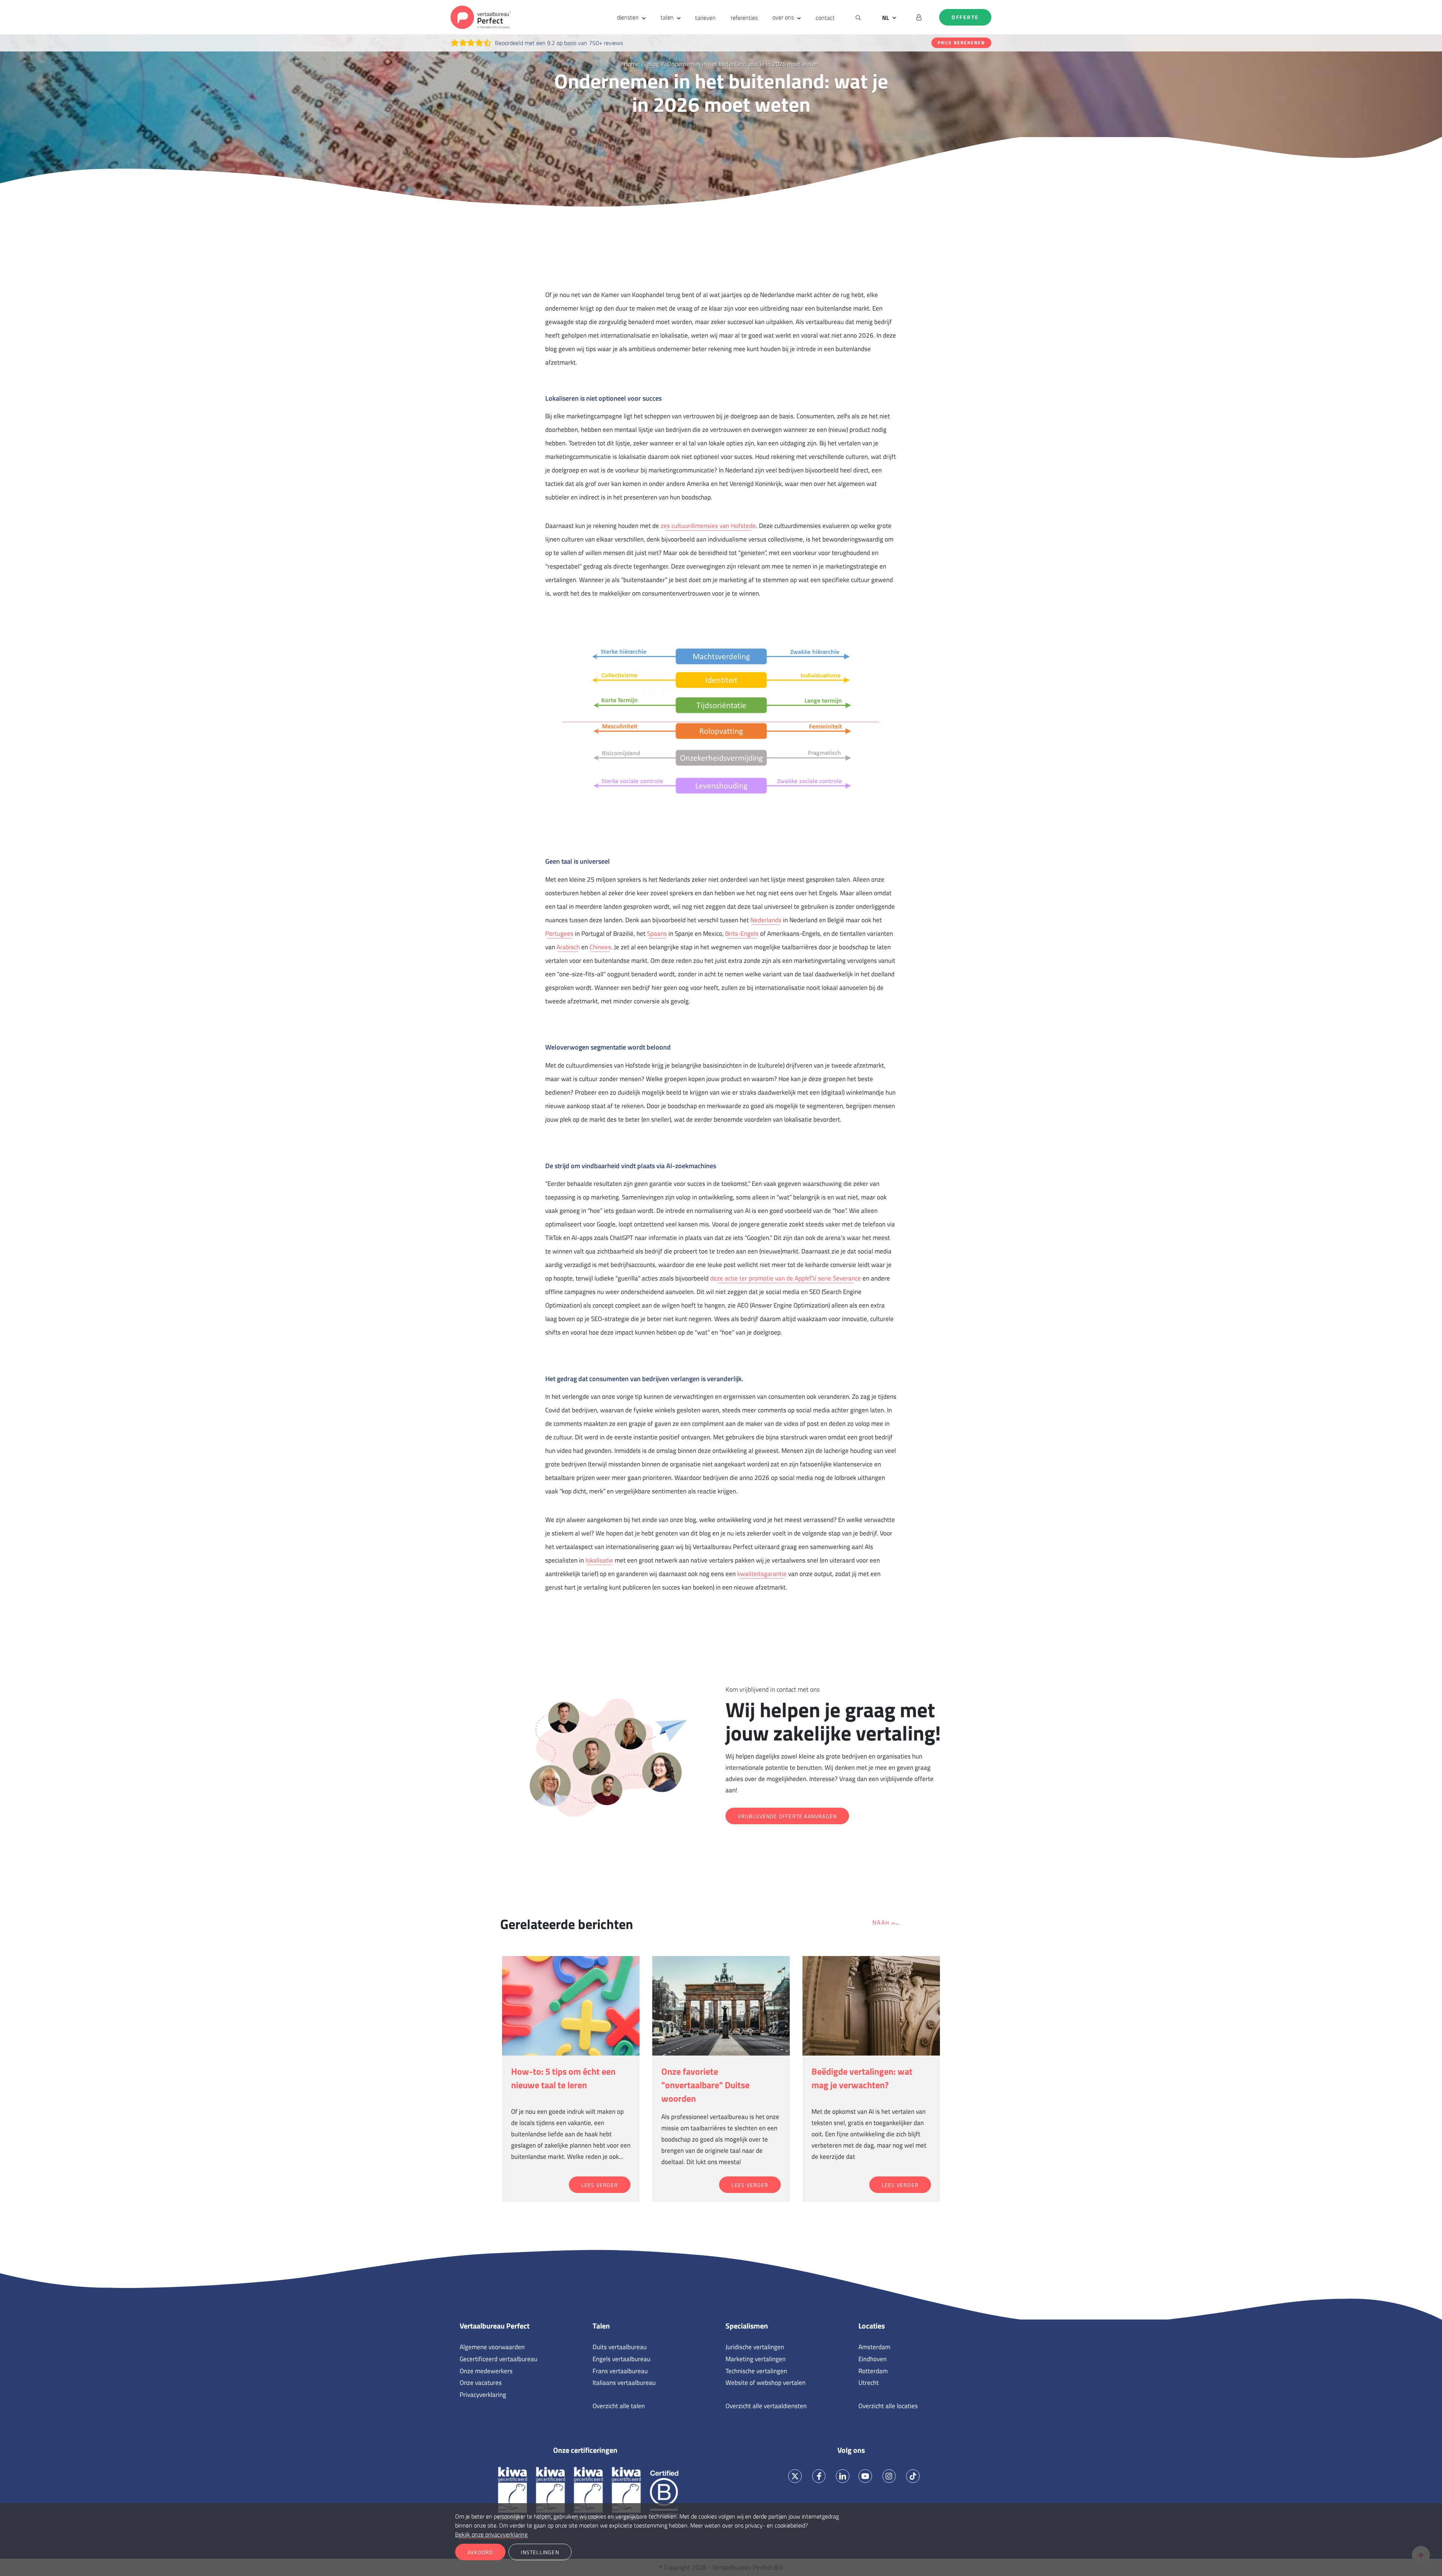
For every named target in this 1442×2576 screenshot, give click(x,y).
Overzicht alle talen (619, 2406)
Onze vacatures (481, 2383)
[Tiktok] (913, 2476)
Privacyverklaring (483, 2395)
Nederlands (766, 920)
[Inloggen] (919, 17)
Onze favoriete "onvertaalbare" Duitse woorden (705, 2085)
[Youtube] (865, 2476)
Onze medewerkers (486, 2371)
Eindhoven (873, 2359)
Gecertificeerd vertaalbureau (499, 2359)
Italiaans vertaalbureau (624, 2383)
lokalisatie (599, 1560)
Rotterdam (873, 2371)
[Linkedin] (843, 2476)
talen (667, 17)
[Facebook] (819, 2476)
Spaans (657, 934)
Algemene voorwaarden (492, 2347)
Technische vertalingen (756, 2371)
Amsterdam (874, 2347)
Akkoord (480, 2552)
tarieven (705, 18)
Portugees (559, 934)
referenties (744, 18)
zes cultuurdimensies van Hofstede (708, 526)
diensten (628, 17)
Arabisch (568, 947)
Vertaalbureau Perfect (495, 2326)
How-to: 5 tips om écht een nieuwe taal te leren (563, 2078)
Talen (601, 2326)
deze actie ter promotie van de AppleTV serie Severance (786, 1278)
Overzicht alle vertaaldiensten (766, 2406)
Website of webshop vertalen (765, 2383)
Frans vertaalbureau (620, 2371)
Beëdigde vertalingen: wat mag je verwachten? (862, 2078)
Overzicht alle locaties (888, 2406)
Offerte (965, 17)
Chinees (600, 947)
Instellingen (540, 2552)
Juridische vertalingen (755, 2347)
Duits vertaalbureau (620, 2347)
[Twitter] (795, 2476)
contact (825, 18)
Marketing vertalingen (756, 2359)
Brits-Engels (742, 934)
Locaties (872, 2326)
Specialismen (747, 2326)
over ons (783, 17)
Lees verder (600, 2185)
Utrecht (869, 2383)
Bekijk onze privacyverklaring (491, 2534)
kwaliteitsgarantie (762, 1574)
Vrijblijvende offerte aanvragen (787, 1816)
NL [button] (886, 18)
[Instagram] (889, 2476)
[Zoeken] (858, 17)
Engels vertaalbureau (621, 2359)
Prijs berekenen (961, 43)
